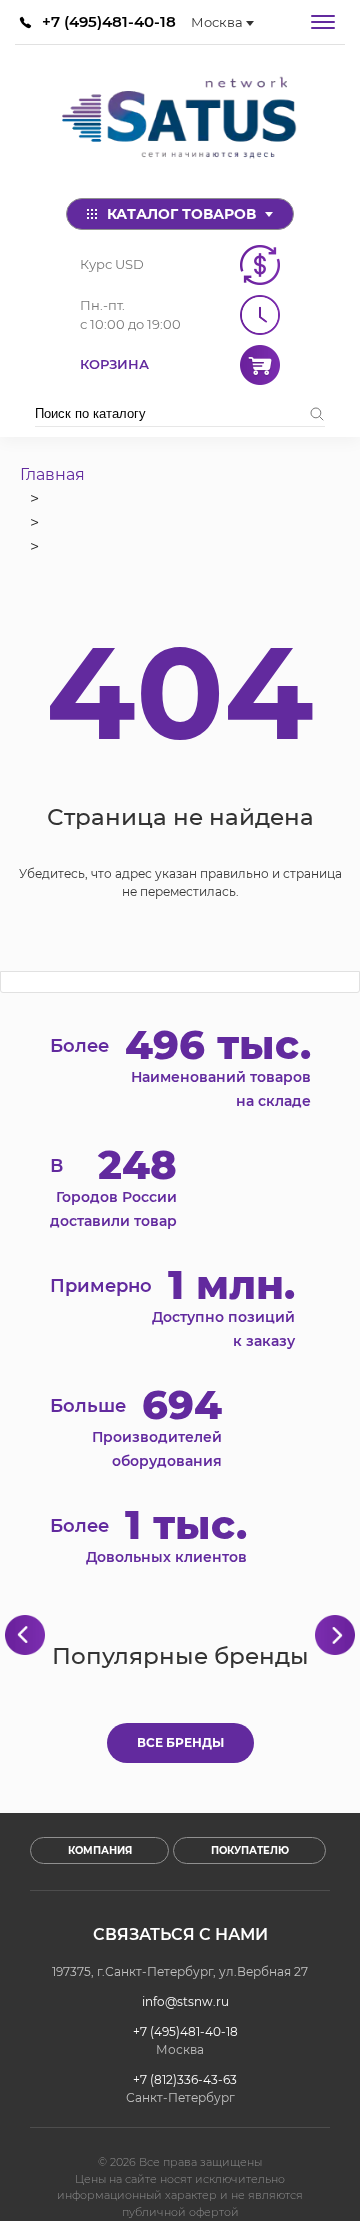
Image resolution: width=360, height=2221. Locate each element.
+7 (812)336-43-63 (185, 2079)
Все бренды (180, 1742)
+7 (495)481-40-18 (109, 21)
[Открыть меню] (323, 22)
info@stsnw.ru (185, 2001)
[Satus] (180, 121)
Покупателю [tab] (250, 1850)
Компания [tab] (100, 1850)
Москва (217, 22)
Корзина (114, 364)
